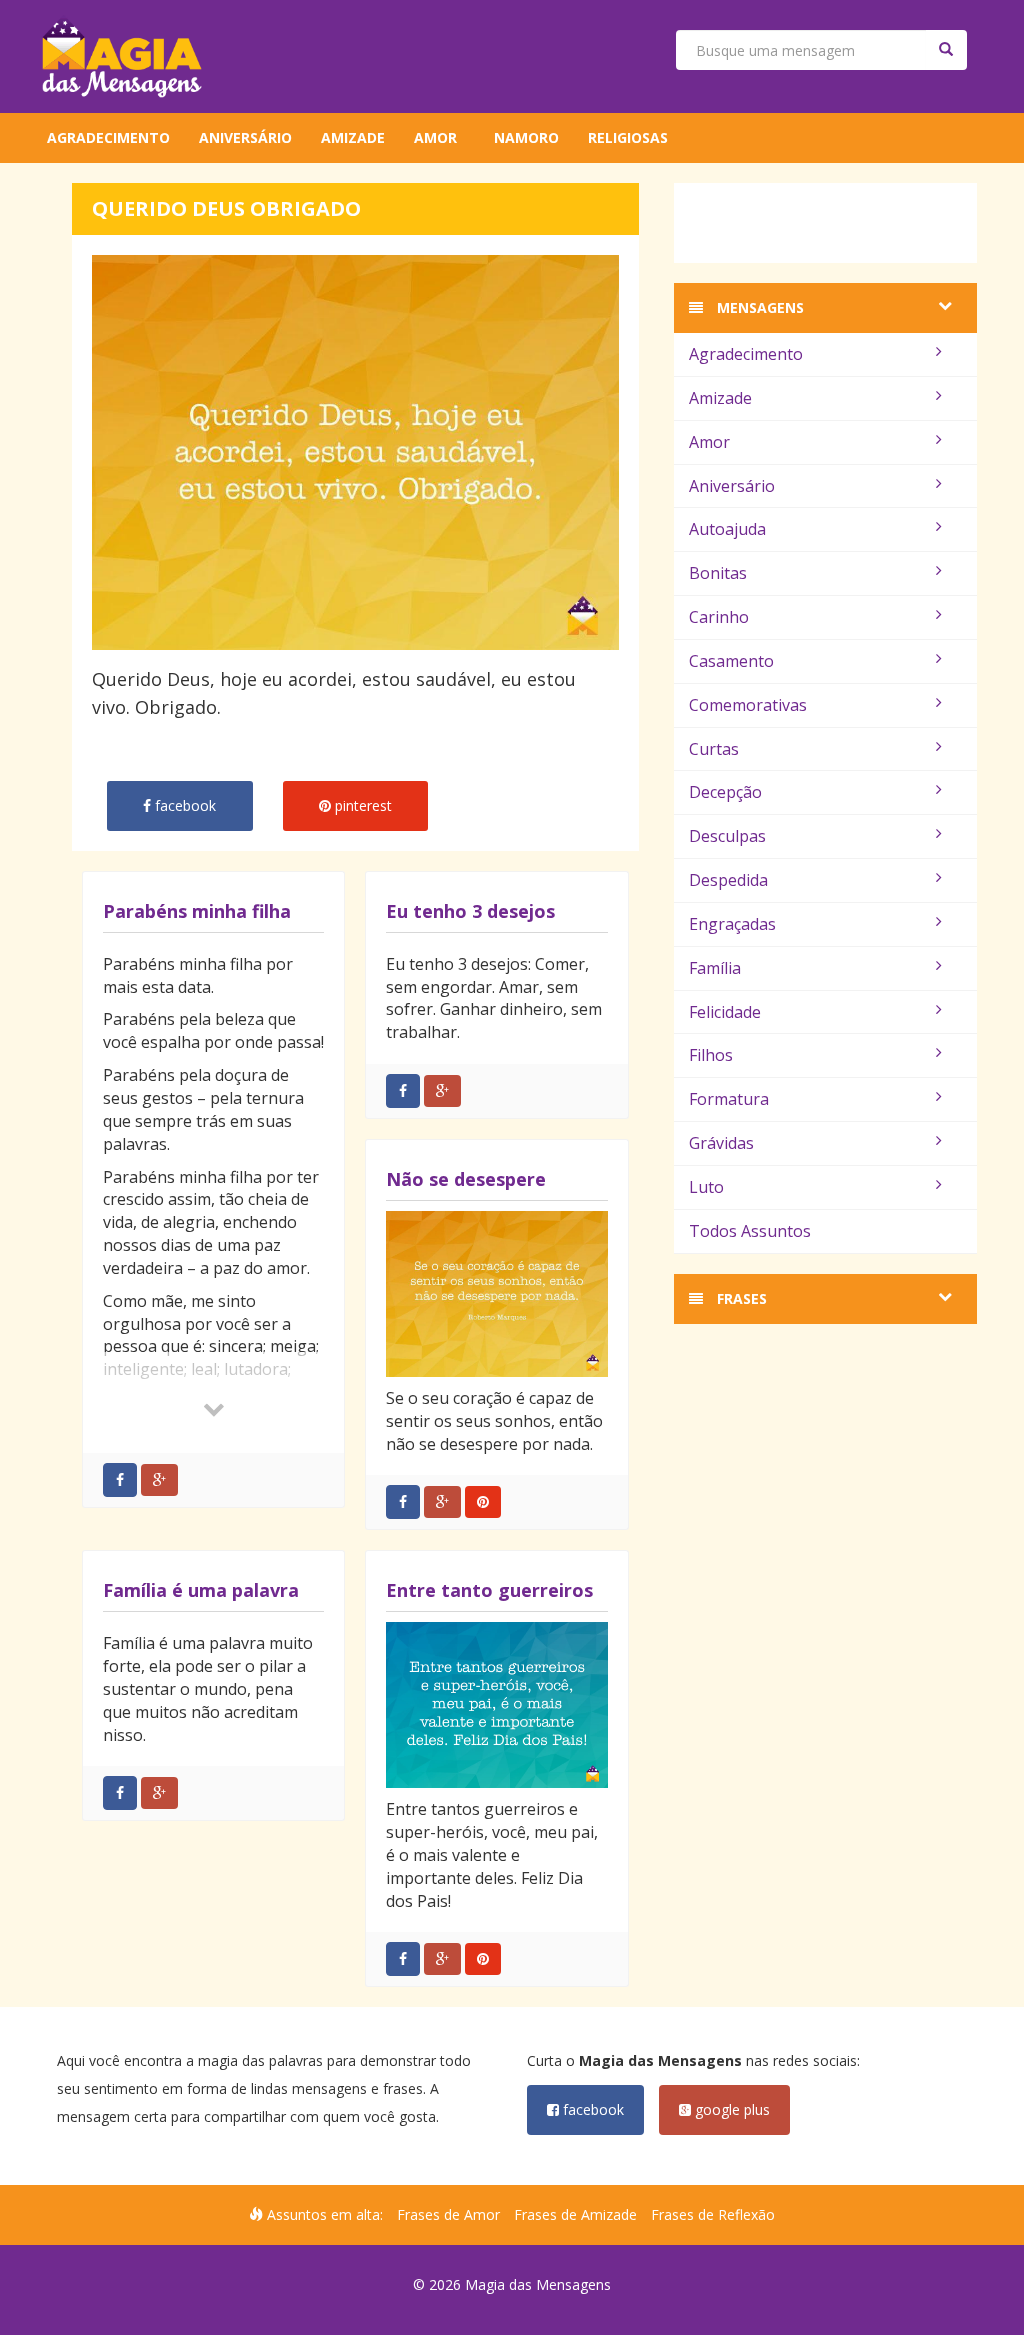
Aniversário (245, 137)
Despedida (728, 880)
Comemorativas (748, 705)
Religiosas (628, 137)
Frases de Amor (448, 2214)
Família (715, 968)
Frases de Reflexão (713, 2214)
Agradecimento (108, 137)
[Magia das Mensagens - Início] (122, 56)
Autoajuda (727, 529)
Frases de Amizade (575, 2214)
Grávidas (721, 1143)
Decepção (725, 792)
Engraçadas (732, 924)
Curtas (714, 749)
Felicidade (725, 1012)
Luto (706, 1187)
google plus (730, 2109)
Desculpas (727, 836)
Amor (435, 137)
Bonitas (718, 573)
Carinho (719, 617)
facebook (591, 2109)
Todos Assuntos (750, 1231)
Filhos (711, 1055)
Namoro (526, 137)
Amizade (353, 137)
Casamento (731, 661)
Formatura (729, 1099)
